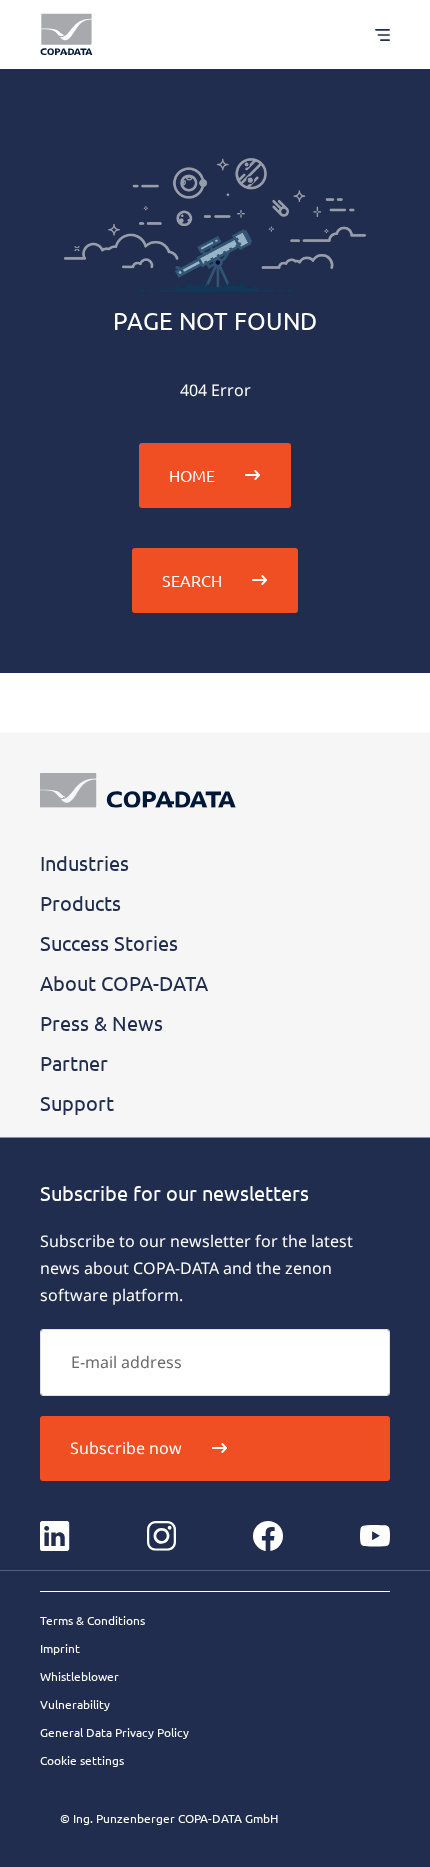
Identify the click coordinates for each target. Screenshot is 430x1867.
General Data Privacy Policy (114, 1732)
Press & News (101, 1022)
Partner (74, 1062)
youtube (375, 1536)
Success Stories (109, 942)
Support (77, 1102)
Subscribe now (126, 1448)
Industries (84, 862)
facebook (268, 1536)
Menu (372, 34)
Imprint (60, 1648)
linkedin (55, 1536)
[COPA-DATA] (66, 34)
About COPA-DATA (124, 982)
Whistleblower (79, 1676)
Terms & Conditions (92, 1620)
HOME (192, 475)
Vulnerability (75, 1704)
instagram (162, 1536)
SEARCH (192, 580)
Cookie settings (82, 1760)
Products (80, 902)
